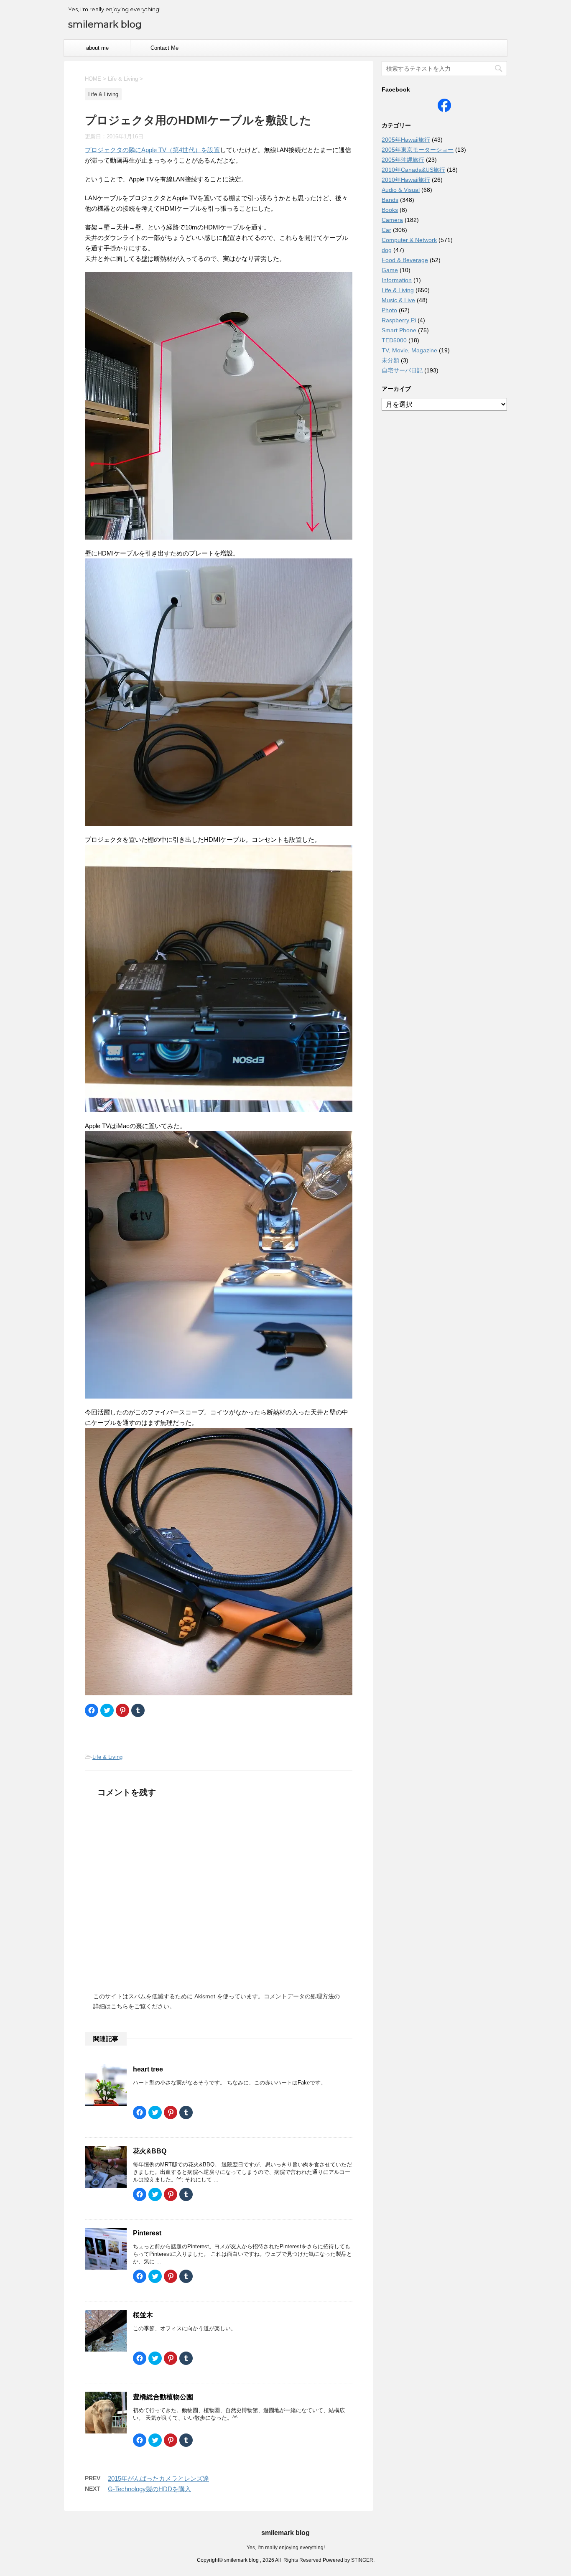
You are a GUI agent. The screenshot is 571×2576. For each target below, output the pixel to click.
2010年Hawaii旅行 (406, 180)
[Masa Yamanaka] (444, 108)
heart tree (148, 2069)
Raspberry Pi (399, 320)
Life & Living (107, 1757)
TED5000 (394, 340)
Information (397, 280)
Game (390, 270)
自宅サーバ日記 (402, 370)
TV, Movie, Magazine (409, 350)
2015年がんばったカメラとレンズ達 (158, 2478)
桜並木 (143, 2315)
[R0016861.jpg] (219, 1265)
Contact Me (164, 48)
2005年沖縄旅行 (403, 160)
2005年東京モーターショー (418, 150)
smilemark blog (105, 24)
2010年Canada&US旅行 (413, 170)
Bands (390, 200)
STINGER (362, 2560)
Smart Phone (399, 330)
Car (386, 230)
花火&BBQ (150, 2151)
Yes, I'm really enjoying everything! (286, 2548)
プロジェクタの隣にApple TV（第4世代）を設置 (152, 150)
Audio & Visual (401, 190)
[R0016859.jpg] (219, 1562)
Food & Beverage (405, 260)
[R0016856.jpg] (219, 978)
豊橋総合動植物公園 (163, 2397)
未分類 (390, 360)
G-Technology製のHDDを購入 (149, 2489)
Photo (389, 310)
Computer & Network (409, 240)
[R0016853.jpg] (219, 692)
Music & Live (398, 300)
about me (97, 48)
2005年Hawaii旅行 (406, 140)
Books (390, 210)
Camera (392, 220)
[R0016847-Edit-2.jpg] (219, 534)
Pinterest (147, 2233)
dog (387, 250)
